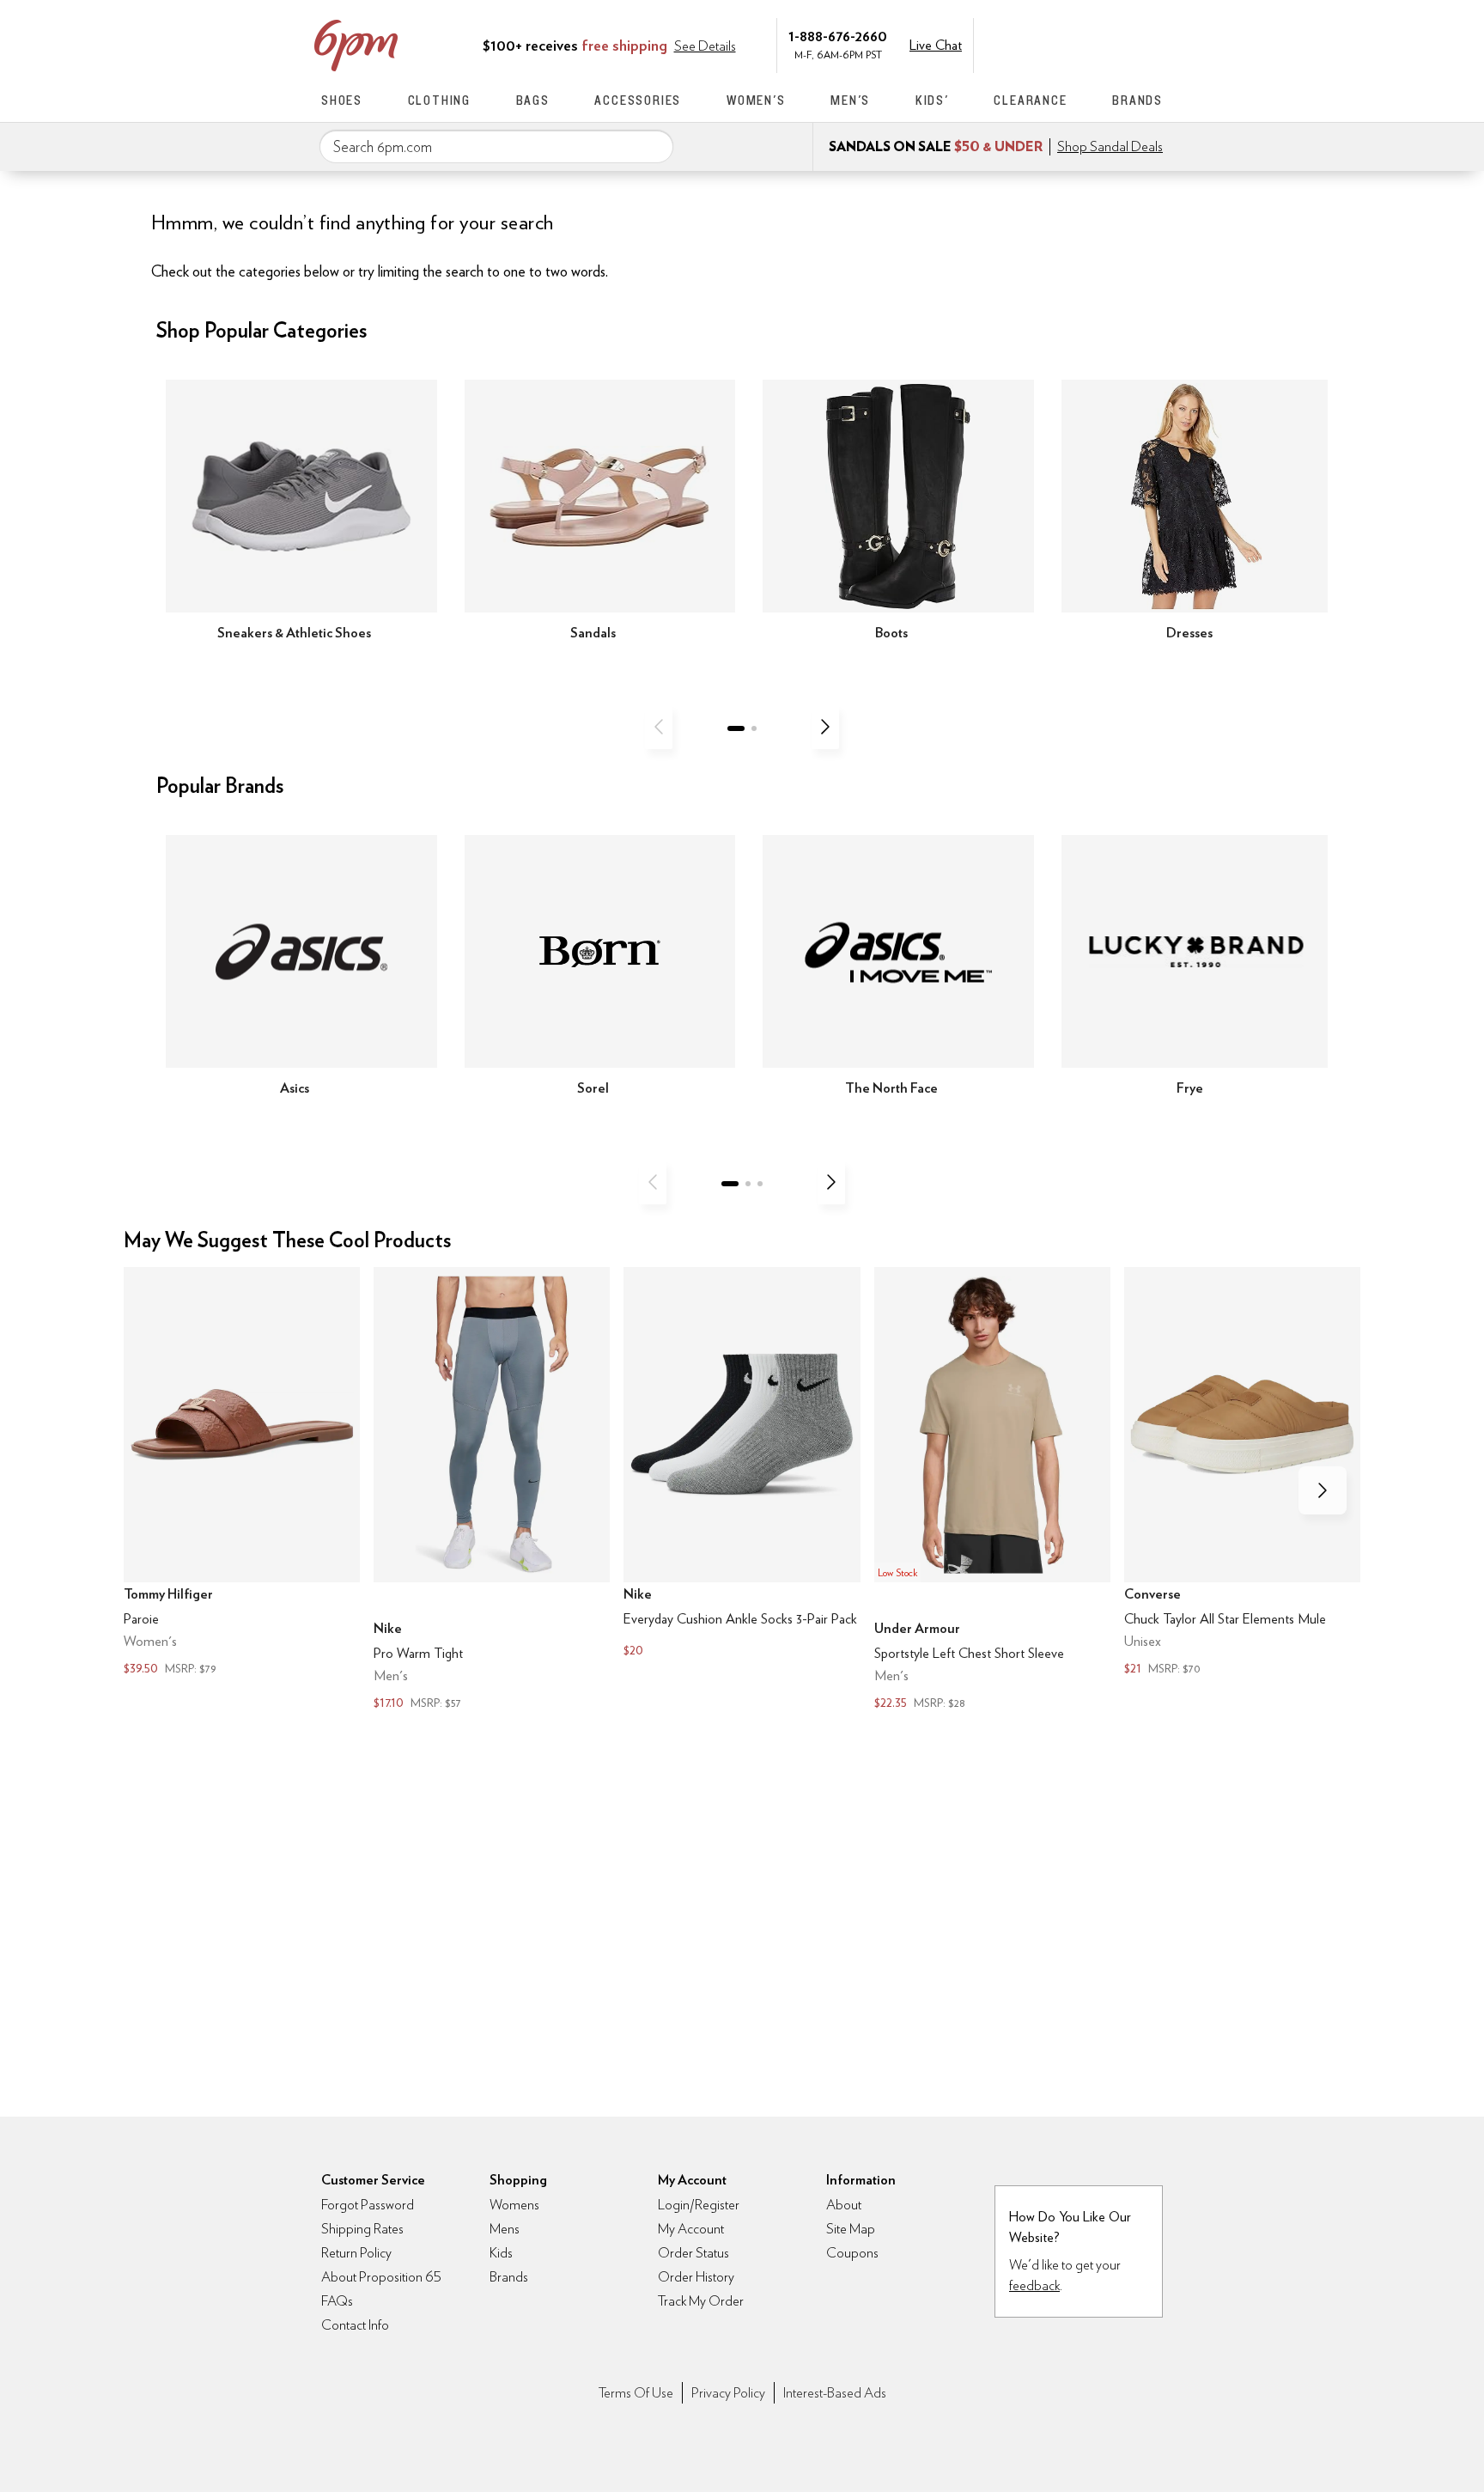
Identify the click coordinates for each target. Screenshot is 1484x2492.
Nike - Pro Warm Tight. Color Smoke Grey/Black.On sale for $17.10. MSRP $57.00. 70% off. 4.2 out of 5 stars (492, 1490)
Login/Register (699, 2205)
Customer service (1081, 44)
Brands (1137, 100)
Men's (850, 100)
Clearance (1030, 100)
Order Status (693, 2253)
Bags (533, 100)
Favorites (1117, 44)
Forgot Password (368, 2205)
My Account (1045, 44)
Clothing (439, 100)
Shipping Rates (362, 2229)
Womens (514, 2205)
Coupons (852, 2253)
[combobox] (496, 147)
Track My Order (701, 2301)
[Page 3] (760, 1184)
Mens (505, 2229)
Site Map (851, 2229)
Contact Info (355, 2325)
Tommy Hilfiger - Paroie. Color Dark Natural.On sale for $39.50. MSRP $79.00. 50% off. (242, 1473)
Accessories (638, 100)
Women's (756, 100)
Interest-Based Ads (835, 2393)
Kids (501, 2253)
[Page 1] (736, 728)
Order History (696, 2277)
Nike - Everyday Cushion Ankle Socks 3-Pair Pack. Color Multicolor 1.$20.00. (742, 1464)
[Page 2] (754, 728)
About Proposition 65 (381, 2277)
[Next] (825, 727)
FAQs (337, 2301)
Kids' (932, 100)
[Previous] (659, 727)
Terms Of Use (636, 2393)
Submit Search (654, 146)
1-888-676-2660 (838, 36)
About (844, 2205)
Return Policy (356, 2253)
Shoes (342, 100)
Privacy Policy (728, 2393)
